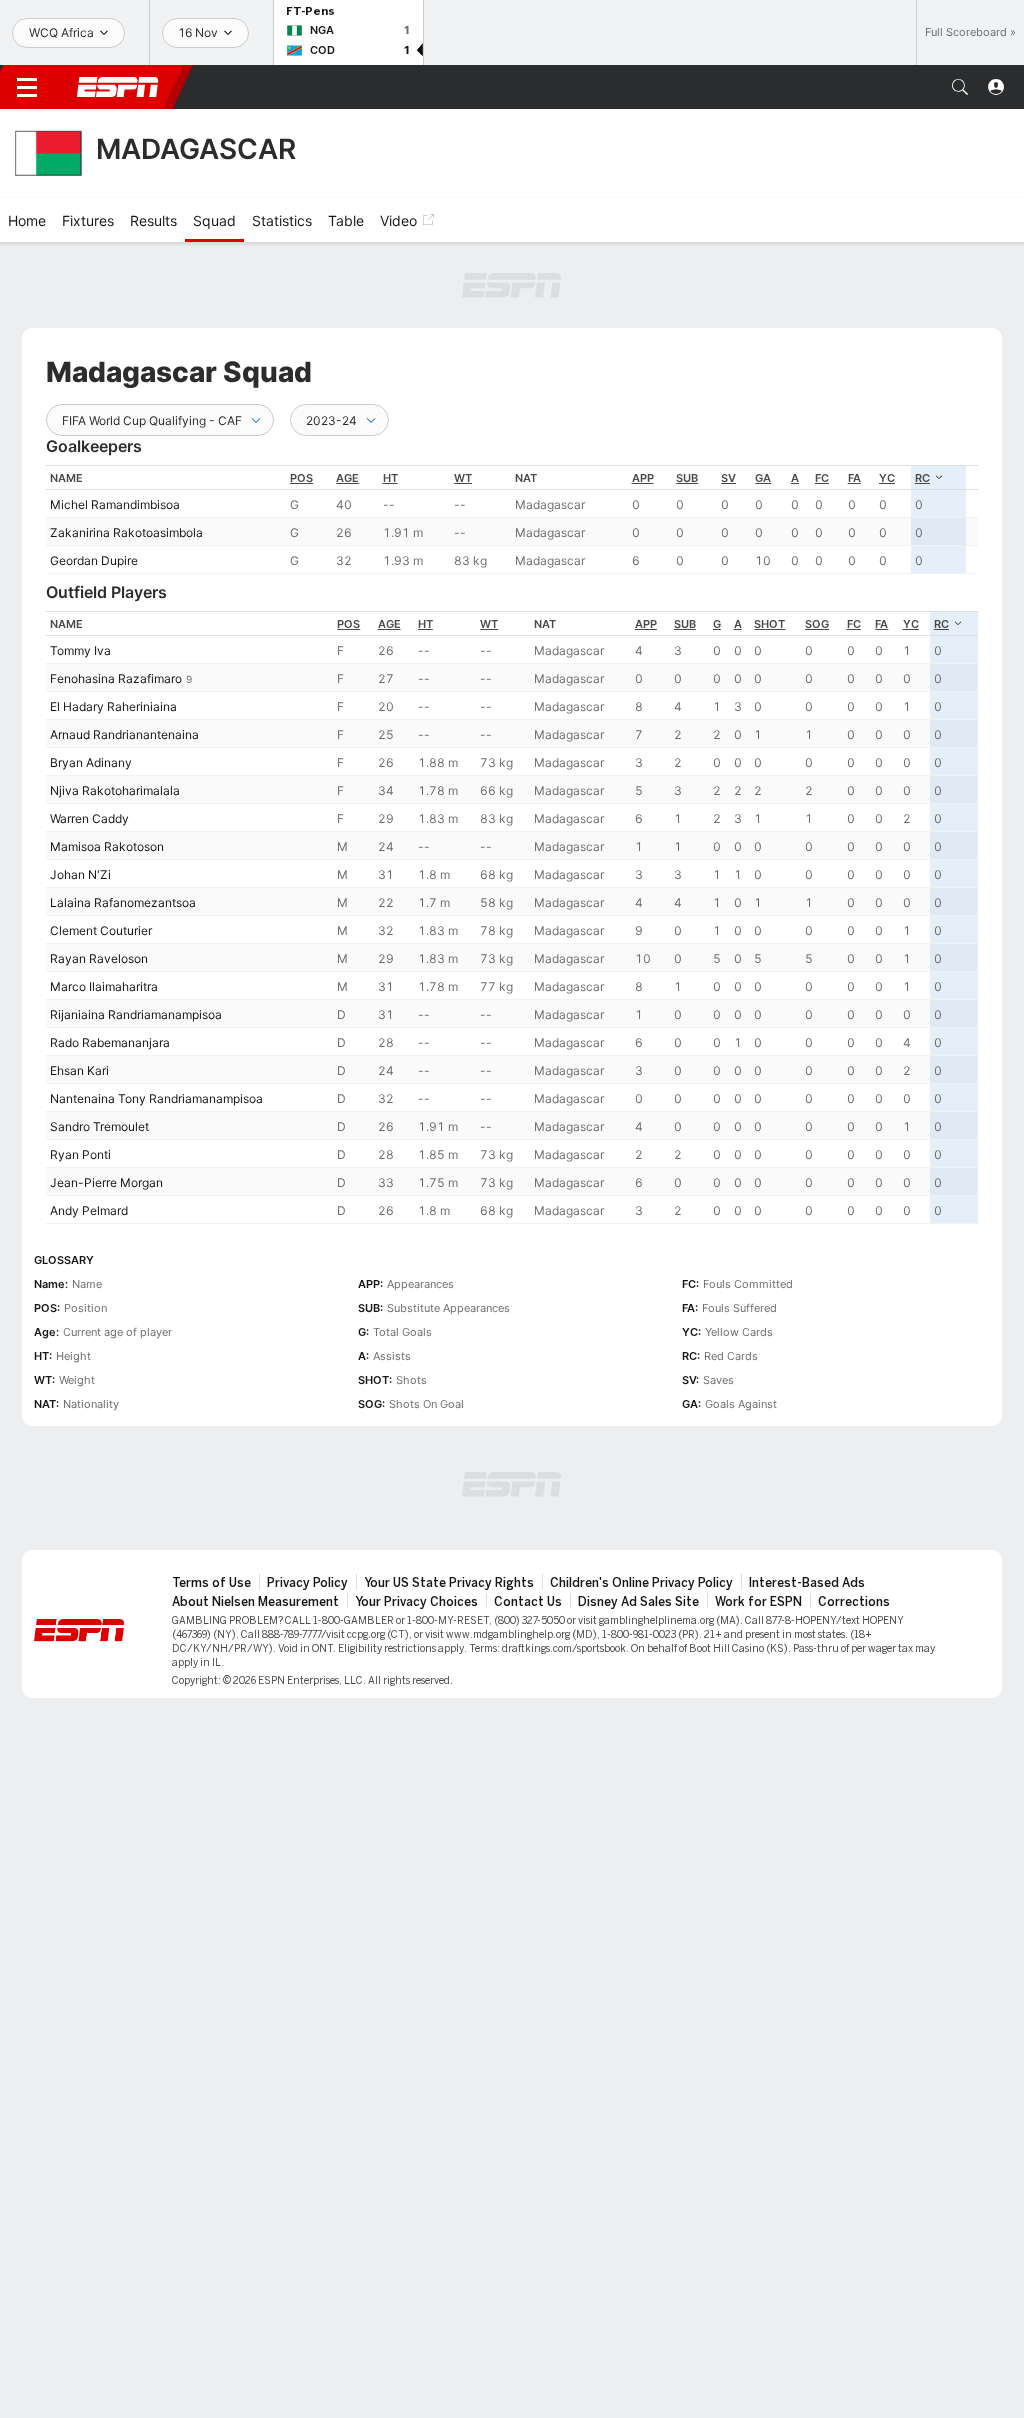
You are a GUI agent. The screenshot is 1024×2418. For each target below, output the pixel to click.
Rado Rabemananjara (110, 1042)
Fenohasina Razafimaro (116, 678)
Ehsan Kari (79, 1070)
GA (763, 478)
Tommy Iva (80, 650)
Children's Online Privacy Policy (641, 1583)
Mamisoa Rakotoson (107, 846)
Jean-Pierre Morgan (106, 1182)
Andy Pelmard (89, 1210)
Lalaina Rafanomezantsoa (123, 902)
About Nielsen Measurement (255, 1602)
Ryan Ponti (80, 1154)
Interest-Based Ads (807, 1583)
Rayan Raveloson (99, 958)
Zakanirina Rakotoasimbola (126, 532)
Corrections (854, 1602)
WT (463, 478)
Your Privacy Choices (416, 1602)
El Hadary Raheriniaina (113, 706)
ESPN (118, 87)
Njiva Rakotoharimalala (115, 790)
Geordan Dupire (94, 560)
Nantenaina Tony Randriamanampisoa (156, 1098)
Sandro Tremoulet (99, 1126)
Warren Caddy (89, 818)
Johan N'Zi (80, 874)
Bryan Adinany (91, 762)
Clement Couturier (101, 930)
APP (643, 478)
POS (301, 478)
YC (887, 478)
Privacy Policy (307, 1583)
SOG (817, 624)
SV (728, 478)
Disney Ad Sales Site (638, 1602)
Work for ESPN (758, 1602)
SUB (687, 478)
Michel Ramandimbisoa (115, 504)
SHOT (769, 624)
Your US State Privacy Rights (449, 1583)
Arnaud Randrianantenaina (124, 734)
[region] (512, 519)
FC (822, 478)
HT (390, 478)
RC (922, 478)
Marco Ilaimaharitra (104, 986)
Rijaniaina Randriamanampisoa (136, 1014)
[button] (960, 87)
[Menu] (27, 87)
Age (347, 478)
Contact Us (528, 1602)
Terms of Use (211, 1583)
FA (854, 478)
